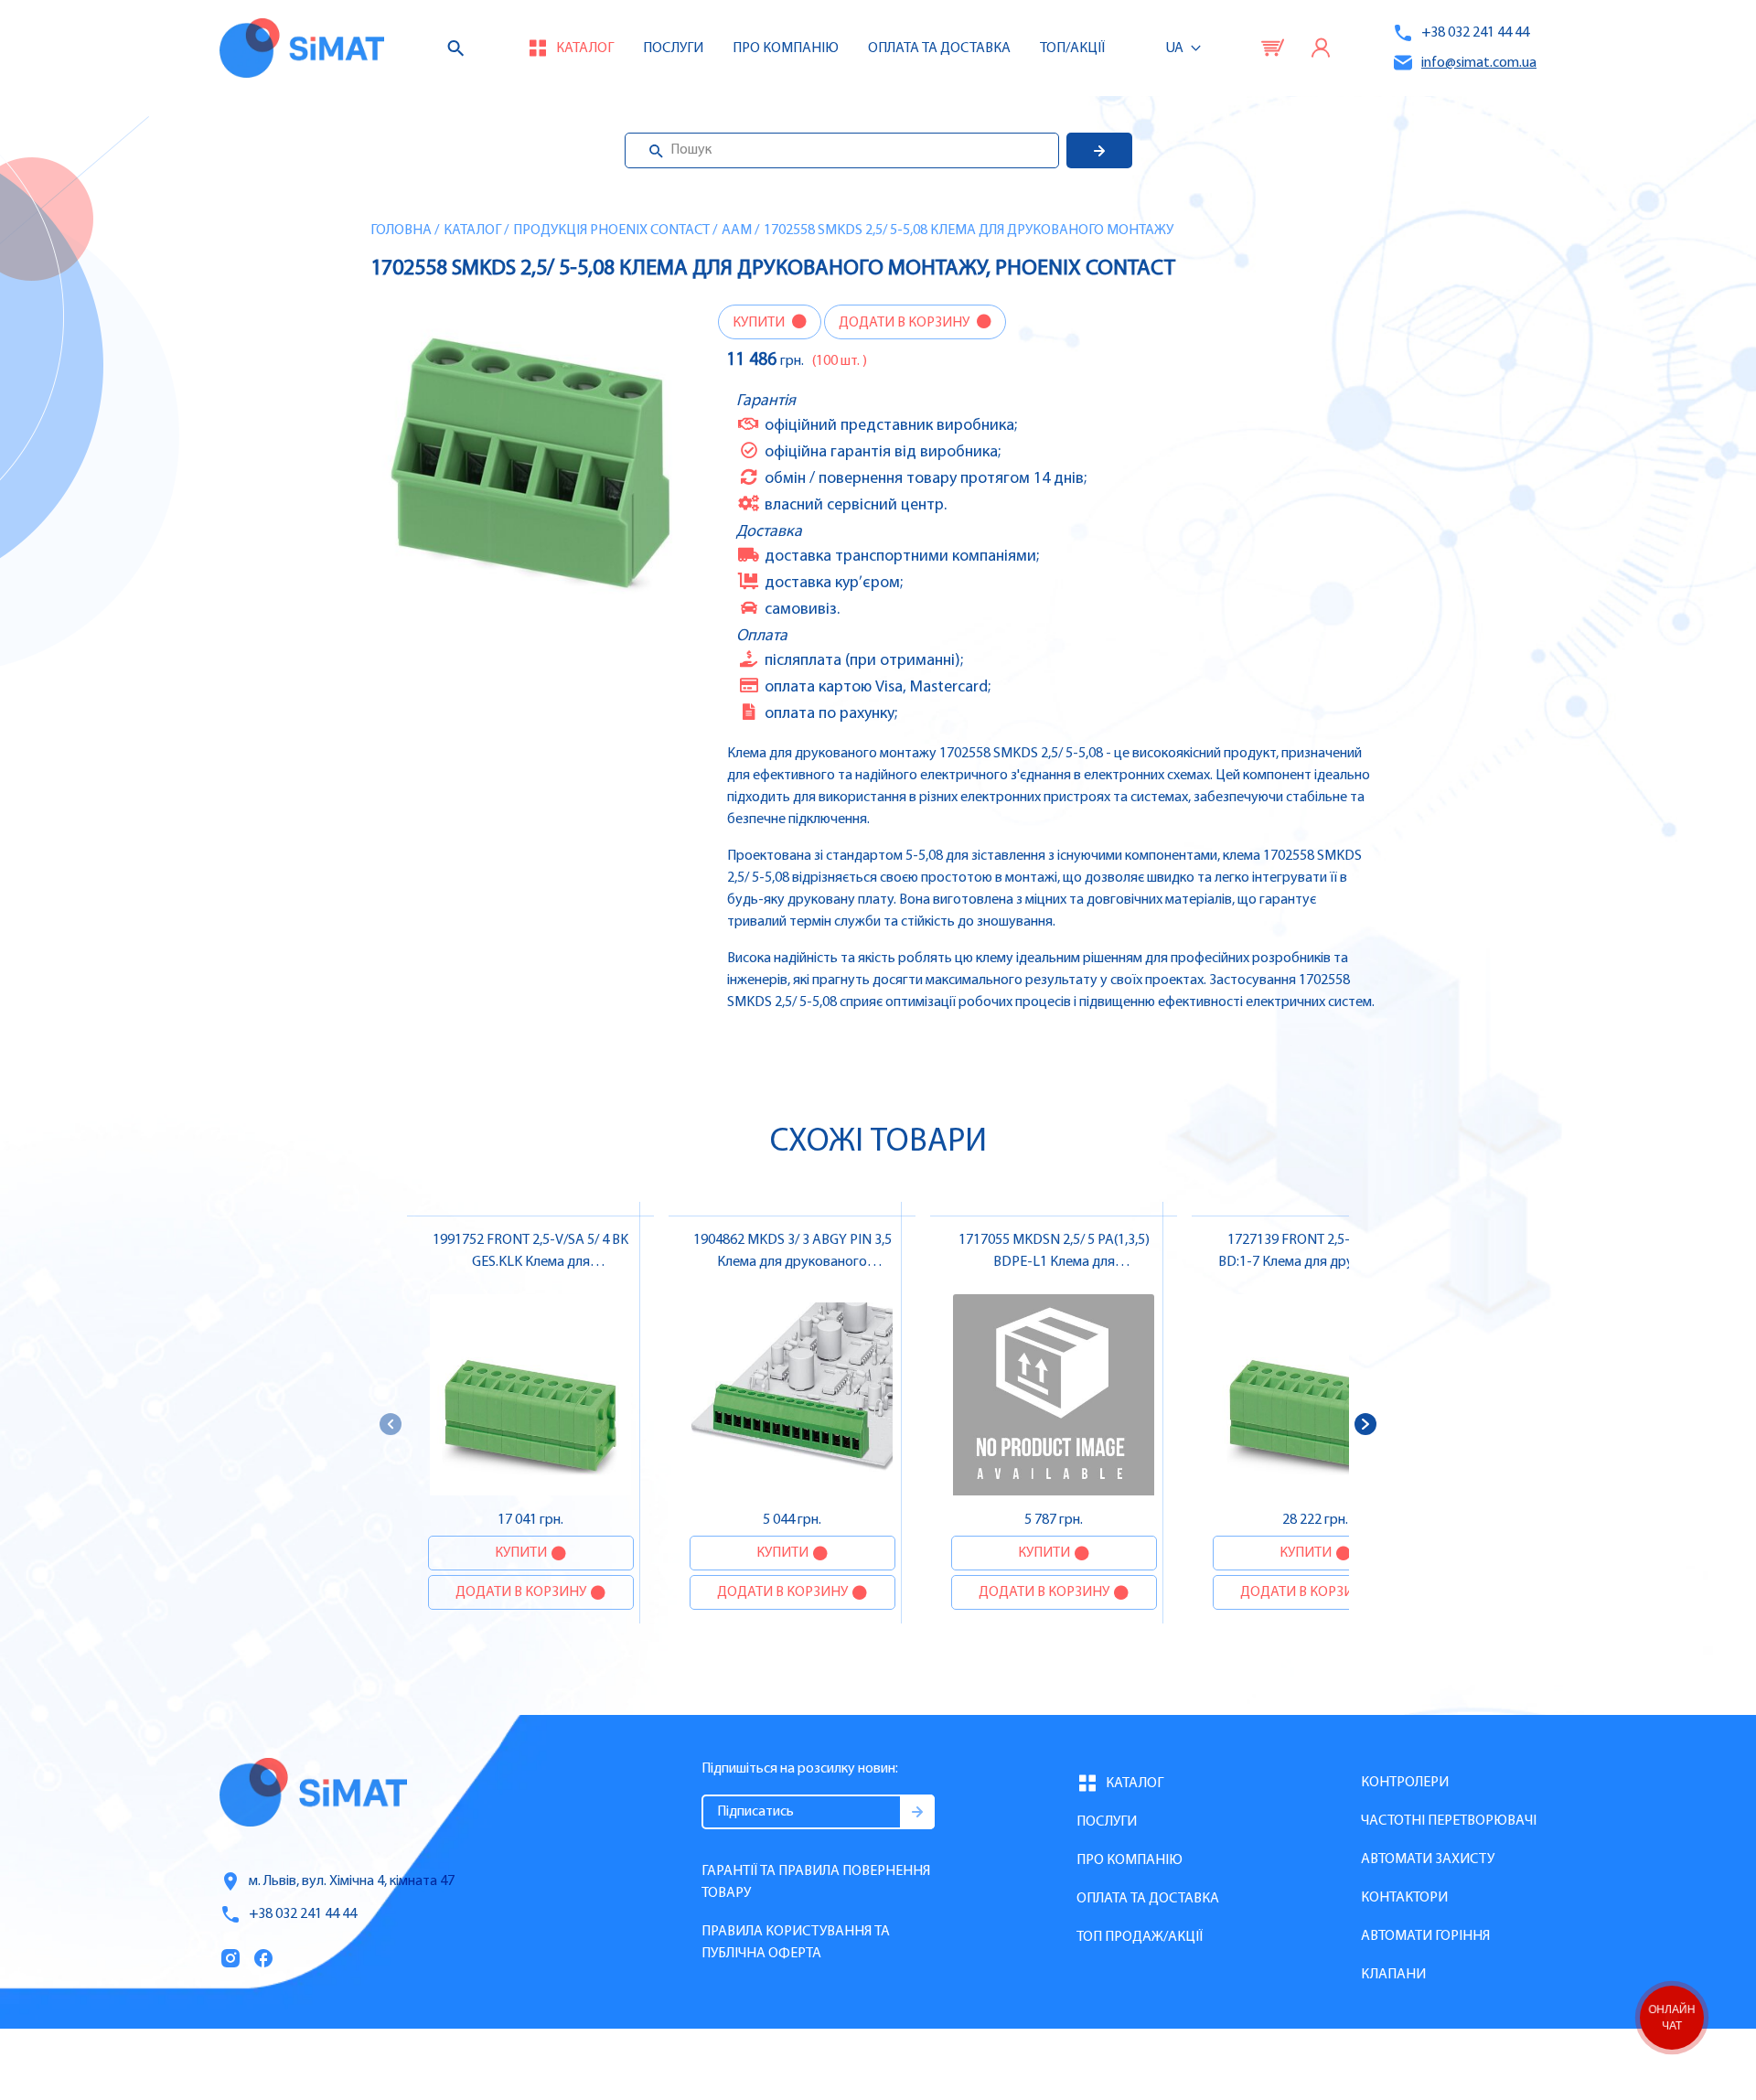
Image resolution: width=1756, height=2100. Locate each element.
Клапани (1393, 1975)
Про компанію (1130, 1860)
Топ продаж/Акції (1140, 1937)
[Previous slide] (391, 1424)
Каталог (472, 230)
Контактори (1404, 1898)
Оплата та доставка (939, 48)
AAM (737, 230)
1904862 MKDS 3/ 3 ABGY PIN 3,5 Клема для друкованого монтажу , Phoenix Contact (792, 1262)
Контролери (1405, 1783)
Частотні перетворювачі (1449, 1821)
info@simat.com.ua (1479, 63)
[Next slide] (1365, 1424)
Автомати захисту (1428, 1859)
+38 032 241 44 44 (1475, 33)
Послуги (673, 48)
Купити (760, 323)
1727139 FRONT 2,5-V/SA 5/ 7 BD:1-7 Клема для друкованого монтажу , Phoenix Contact (1315, 1262)
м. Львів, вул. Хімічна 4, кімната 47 (352, 1881)
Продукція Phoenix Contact (611, 230)
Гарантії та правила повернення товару (816, 1882)
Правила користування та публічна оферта (796, 1943)
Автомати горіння (1425, 1936)
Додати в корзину (905, 323)
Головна (401, 230)
